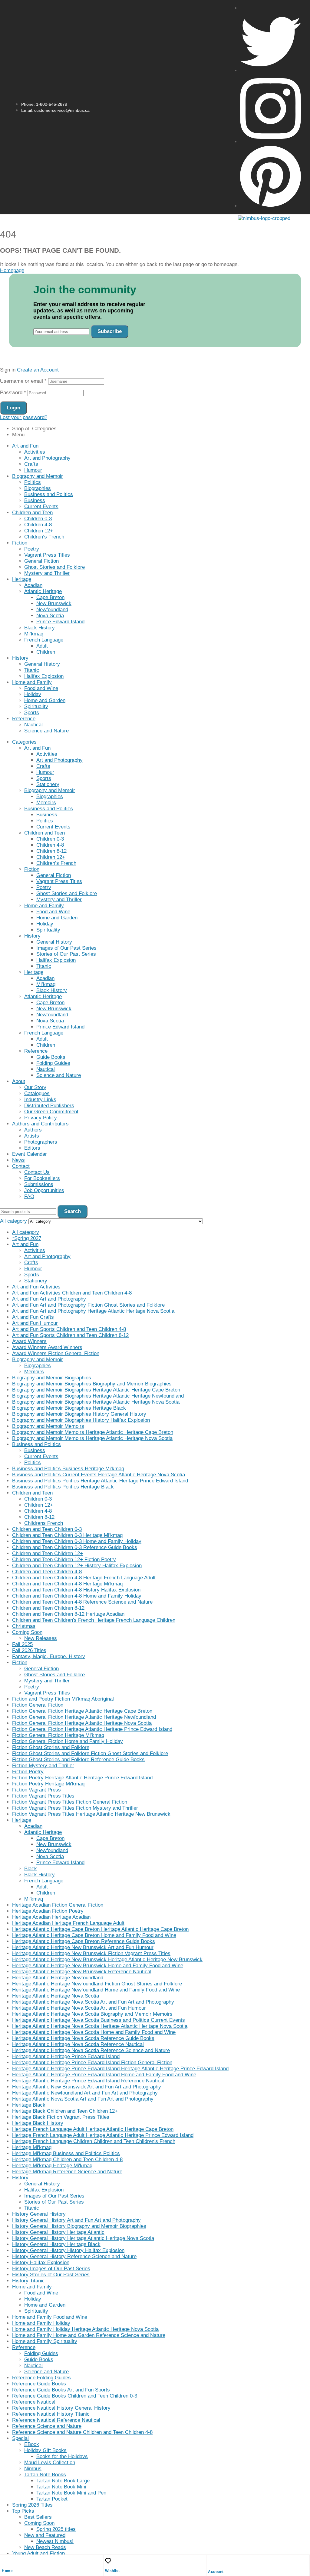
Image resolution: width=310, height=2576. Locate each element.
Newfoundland (52, 610)
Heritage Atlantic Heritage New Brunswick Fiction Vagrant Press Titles (91, 1953)
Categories (24, 742)
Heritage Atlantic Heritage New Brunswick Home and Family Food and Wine (98, 1966)
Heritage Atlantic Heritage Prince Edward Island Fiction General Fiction (92, 2063)
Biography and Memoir (38, 476)
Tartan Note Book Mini (61, 2487)
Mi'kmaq (34, 1899)
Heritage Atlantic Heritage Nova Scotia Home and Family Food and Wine (94, 2032)
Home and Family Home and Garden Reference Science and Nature (89, 2335)
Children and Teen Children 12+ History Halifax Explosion (77, 1566)
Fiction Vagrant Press (36, 1790)
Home (7, 2571)
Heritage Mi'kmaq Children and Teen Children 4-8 (67, 2159)
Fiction (20, 543)
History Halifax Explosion (41, 2263)
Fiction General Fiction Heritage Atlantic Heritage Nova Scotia (82, 1723)
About (19, 1081)
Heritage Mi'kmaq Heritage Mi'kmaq (52, 2166)
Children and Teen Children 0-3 (47, 1529)
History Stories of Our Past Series (51, 2275)
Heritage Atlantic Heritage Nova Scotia (56, 1996)
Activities (35, 452)
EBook (32, 2444)
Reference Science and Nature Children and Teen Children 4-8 (82, 2432)
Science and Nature (46, 731)
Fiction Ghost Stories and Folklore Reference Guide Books (78, 1760)
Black (31, 1869)
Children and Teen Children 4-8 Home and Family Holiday (77, 1596)
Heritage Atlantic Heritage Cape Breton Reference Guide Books (84, 1941)
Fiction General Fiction (38, 1705)
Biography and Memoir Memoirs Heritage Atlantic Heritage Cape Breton (93, 1432)
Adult (42, 646)
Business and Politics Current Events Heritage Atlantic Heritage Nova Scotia (99, 1475)
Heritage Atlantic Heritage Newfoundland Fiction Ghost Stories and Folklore (97, 1984)
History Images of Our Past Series (51, 2269)
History (20, 658)
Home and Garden (45, 700)
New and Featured (45, 2535)
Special (20, 2438)
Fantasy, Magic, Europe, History (49, 1656)
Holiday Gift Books (45, 2450)
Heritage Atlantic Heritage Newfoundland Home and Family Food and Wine (96, 1990)
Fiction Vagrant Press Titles (43, 1796)
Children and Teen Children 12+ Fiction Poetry (64, 1560)
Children (46, 652)
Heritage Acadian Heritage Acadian (51, 1917)
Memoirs (46, 803)
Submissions (39, 1184)
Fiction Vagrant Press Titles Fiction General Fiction (70, 1802)
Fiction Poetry (28, 1772)
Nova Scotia (50, 616)
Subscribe (110, 331)
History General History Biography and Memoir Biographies (79, 2226)
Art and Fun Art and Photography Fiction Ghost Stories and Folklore (88, 1305)
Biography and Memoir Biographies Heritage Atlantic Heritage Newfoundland (98, 1396)
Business (35, 500)
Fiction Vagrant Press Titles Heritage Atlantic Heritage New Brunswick (91, 1814)
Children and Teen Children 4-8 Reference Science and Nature (82, 1602)
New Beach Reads (45, 2547)
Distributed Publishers (49, 1106)
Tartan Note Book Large (63, 2481)
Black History (40, 628)
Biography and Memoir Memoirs (48, 1426)
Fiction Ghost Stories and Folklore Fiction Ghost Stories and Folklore (90, 1753)
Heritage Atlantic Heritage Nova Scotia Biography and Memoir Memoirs (92, 2014)
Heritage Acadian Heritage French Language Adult (68, 1923)
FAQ (29, 1196)
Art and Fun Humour (35, 1323)
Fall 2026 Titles (29, 1650)
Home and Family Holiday (41, 2323)
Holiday (33, 694)
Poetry (32, 549)
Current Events (41, 507)
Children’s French (44, 537)
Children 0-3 (38, 519)
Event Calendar (30, 1154)
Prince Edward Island (60, 622)
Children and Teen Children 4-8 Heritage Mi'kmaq (67, 1584)
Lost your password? (24, 417)
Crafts (31, 464)
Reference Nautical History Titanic (51, 2414)
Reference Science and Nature (47, 2426)
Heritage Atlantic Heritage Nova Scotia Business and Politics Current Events (99, 2020)
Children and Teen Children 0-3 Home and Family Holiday (77, 1541)
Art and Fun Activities (36, 1287)
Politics (33, 482)
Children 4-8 (38, 525)
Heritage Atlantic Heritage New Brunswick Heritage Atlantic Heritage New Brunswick (107, 1959)
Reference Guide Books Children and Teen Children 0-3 (75, 2396)
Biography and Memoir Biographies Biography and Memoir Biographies (92, 1384)
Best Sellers (38, 2517)
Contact (21, 1166)
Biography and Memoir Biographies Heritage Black (69, 1408)
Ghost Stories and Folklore (54, 567)
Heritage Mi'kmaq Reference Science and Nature (67, 2172)
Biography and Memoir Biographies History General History (79, 1414)
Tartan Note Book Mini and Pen (71, 2493)
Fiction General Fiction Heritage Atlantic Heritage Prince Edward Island (92, 1729)
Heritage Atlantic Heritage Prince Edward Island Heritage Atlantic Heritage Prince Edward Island (120, 2069)
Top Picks (23, 2511)
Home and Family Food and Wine (50, 2317)
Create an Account (38, 370)
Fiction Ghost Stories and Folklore (51, 1747)
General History (42, 664)
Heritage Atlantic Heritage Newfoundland (58, 1978)
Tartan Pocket (52, 2499)
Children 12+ (39, 531)
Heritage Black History (38, 2123)
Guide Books (51, 1057)
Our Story (35, 1087)
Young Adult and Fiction (38, 2553)
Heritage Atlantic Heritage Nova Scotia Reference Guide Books (83, 2038)
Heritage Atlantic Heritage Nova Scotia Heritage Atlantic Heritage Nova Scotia (100, 2026)
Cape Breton (50, 597)
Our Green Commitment (51, 1112)
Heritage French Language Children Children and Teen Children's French (94, 2141)
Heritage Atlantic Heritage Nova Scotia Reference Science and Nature (91, 2050)
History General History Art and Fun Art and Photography (76, 2220)
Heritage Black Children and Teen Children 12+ (65, 2111)
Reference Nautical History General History (61, 2408)
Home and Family (32, 682)
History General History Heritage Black (56, 2244)
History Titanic (28, 2281)
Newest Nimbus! (55, 2541)
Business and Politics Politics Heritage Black (63, 1487)
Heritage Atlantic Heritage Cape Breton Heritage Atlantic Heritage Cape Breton (100, 1929)
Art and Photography (47, 458)
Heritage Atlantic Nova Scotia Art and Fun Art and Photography (83, 2099)
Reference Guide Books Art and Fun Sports (61, 2390)
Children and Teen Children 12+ (48, 1553)
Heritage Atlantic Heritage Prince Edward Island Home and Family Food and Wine (104, 2075)
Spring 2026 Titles (32, 2505)
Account (216, 2572)
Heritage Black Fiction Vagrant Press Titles (61, 2117)
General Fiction (41, 561)
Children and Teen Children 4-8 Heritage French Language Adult (84, 1578)
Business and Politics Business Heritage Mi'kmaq (68, 1469)
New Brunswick (54, 603)
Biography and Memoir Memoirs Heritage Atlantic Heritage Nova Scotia (92, 1438)
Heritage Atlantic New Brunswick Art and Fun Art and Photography (87, 2087)
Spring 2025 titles (56, 2529)
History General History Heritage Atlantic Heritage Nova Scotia (83, 2238)
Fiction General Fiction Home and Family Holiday (68, 1741)
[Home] (5, 2561)
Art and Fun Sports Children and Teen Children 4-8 (69, 1329)
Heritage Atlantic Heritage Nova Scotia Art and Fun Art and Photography (93, 2002)
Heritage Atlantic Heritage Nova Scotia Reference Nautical (78, 2044)
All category (26, 1232)
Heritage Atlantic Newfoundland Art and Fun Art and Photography (85, 2093)
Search (73, 1211)
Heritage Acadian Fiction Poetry (48, 1911)
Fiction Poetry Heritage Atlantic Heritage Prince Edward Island (82, 1778)
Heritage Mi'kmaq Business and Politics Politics (66, 2153)
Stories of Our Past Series (66, 954)
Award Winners (29, 1341)
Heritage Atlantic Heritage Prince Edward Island (66, 2056)
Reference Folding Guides (41, 2378)
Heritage (22, 579)
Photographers (41, 1142)
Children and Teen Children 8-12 (48, 1608)
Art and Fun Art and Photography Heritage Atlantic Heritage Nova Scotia (93, 1311)
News (18, 1160)
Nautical (33, 725)
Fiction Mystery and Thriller (43, 1766)
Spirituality (36, 706)
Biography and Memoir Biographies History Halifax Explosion (81, 1420)
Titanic (32, 670)
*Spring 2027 (27, 1238)
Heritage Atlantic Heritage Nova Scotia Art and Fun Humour (79, 2008)
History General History (39, 2214)
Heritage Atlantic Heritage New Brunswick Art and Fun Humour (83, 1947)
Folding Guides (53, 1063)
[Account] (211, 2562)
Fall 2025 (22, 1644)
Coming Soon (27, 1632)
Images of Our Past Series (66, 948)
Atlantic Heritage (43, 591)
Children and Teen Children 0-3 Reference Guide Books (75, 1547)
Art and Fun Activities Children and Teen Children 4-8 (72, 1293)
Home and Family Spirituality (45, 2341)
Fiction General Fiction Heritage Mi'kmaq (58, 1735)
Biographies (38, 488)
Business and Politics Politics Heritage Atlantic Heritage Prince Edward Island (100, 1481)
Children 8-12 (51, 851)
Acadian (33, 585)
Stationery (48, 784)
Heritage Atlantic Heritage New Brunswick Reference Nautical (82, 1972)
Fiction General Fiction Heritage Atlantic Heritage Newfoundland (84, 1717)
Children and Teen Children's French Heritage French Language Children (94, 1620)
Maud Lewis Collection (50, 2463)
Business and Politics (49, 494)
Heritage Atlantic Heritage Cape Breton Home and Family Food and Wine (94, 1935)
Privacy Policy (41, 1118)
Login (13, 408)
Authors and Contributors (40, 1124)
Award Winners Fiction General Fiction (56, 1353)
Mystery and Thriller (47, 573)
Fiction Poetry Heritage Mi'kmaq (48, 1784)
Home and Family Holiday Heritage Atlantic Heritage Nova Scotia (85, 2329)
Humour (33, 470)
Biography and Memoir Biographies (52, 1378)
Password (13, 393)
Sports (32, 713)
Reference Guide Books (39, 2384)
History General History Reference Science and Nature (74, 2256)
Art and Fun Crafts (33, 1317)
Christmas (24, 1626)
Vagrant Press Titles (47, 555)
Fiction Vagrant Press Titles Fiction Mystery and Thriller (75, 1808)
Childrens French (44, 1523)
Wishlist (112, 2571)
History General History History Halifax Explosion (68, 2250)
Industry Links (40, 1100)
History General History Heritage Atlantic (58, 2232)
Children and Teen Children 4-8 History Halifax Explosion (76, 1590)
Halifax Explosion (44, 676)
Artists (32, 1136)
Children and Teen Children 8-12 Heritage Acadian (68, 1614)
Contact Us (37, 1172)
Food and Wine (41, 688)
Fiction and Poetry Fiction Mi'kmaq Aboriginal (63, 1699)
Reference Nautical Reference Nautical (56, 2420)
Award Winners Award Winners (47, 1347)
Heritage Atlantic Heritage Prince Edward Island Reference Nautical (88, 2081)
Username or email (23, 381)
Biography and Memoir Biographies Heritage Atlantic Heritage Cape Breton (96, 1390)
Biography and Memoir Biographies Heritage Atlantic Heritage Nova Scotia (96, 1402)
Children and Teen (32, 513)
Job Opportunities (44, 1190)
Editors (32, 1148)
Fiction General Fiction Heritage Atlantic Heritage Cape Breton (82, 1711)
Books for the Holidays (62, 2456)
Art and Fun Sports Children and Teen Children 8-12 (70, 1335)
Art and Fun (25, 446)
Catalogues (37, 1093)
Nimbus (33, 2469)
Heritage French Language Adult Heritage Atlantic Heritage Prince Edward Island (103, 2135)
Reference (24, 719)
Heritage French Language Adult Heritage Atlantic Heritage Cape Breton (93, 2129)
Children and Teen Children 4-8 (47, 1572)
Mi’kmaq (34, 634)
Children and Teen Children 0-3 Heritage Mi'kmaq (67, 1535)
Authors (33, 1130)
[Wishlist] (108, 2561)
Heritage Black (29, 2105)
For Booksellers (42, 1178)
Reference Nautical (34, 2402)
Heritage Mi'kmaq (32, 2147)
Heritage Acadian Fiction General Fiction (58, 1905)
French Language (44, 640)
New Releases (41, 1638)
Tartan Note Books (45, 2475)
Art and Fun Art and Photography (49, 1299)
